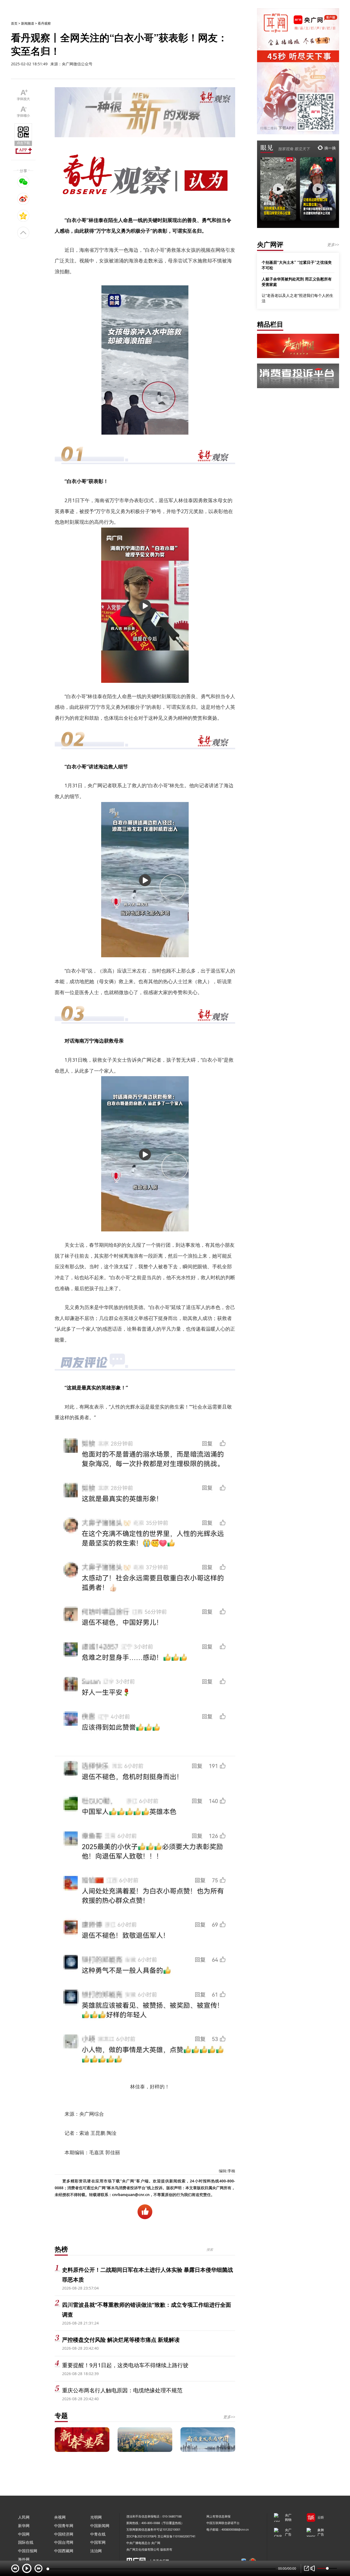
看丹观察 (44, 23)
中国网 (24, 2534)
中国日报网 (28, 2551)
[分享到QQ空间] (23, 216)
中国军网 (98, 2542)
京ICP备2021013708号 (142, 2536)
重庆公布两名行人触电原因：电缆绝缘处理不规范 (122, 2390)
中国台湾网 (64, 2542)
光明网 (96, 2517)
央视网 (60, 2517)
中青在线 (98, 2534)
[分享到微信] (23, 182)
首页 (14, 23)
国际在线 (26, 2542)
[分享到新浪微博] (23, 199)
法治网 (96, 2551)
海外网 (24, 2559)
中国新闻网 (100, 2526)
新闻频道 (28, 23)
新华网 (24, 2526)
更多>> (229, 2417)
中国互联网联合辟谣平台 (223, 2523)
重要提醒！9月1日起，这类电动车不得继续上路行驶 (125, 2365)
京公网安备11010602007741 (177, 2536)
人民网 (24, 2517)
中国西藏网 (64, 2551)
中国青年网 (64, 2526)
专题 (61, 2415)
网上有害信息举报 (218, 2516)
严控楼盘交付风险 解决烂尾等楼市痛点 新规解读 (121, 2340)
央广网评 (270, 244)
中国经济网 (64, 2534)
